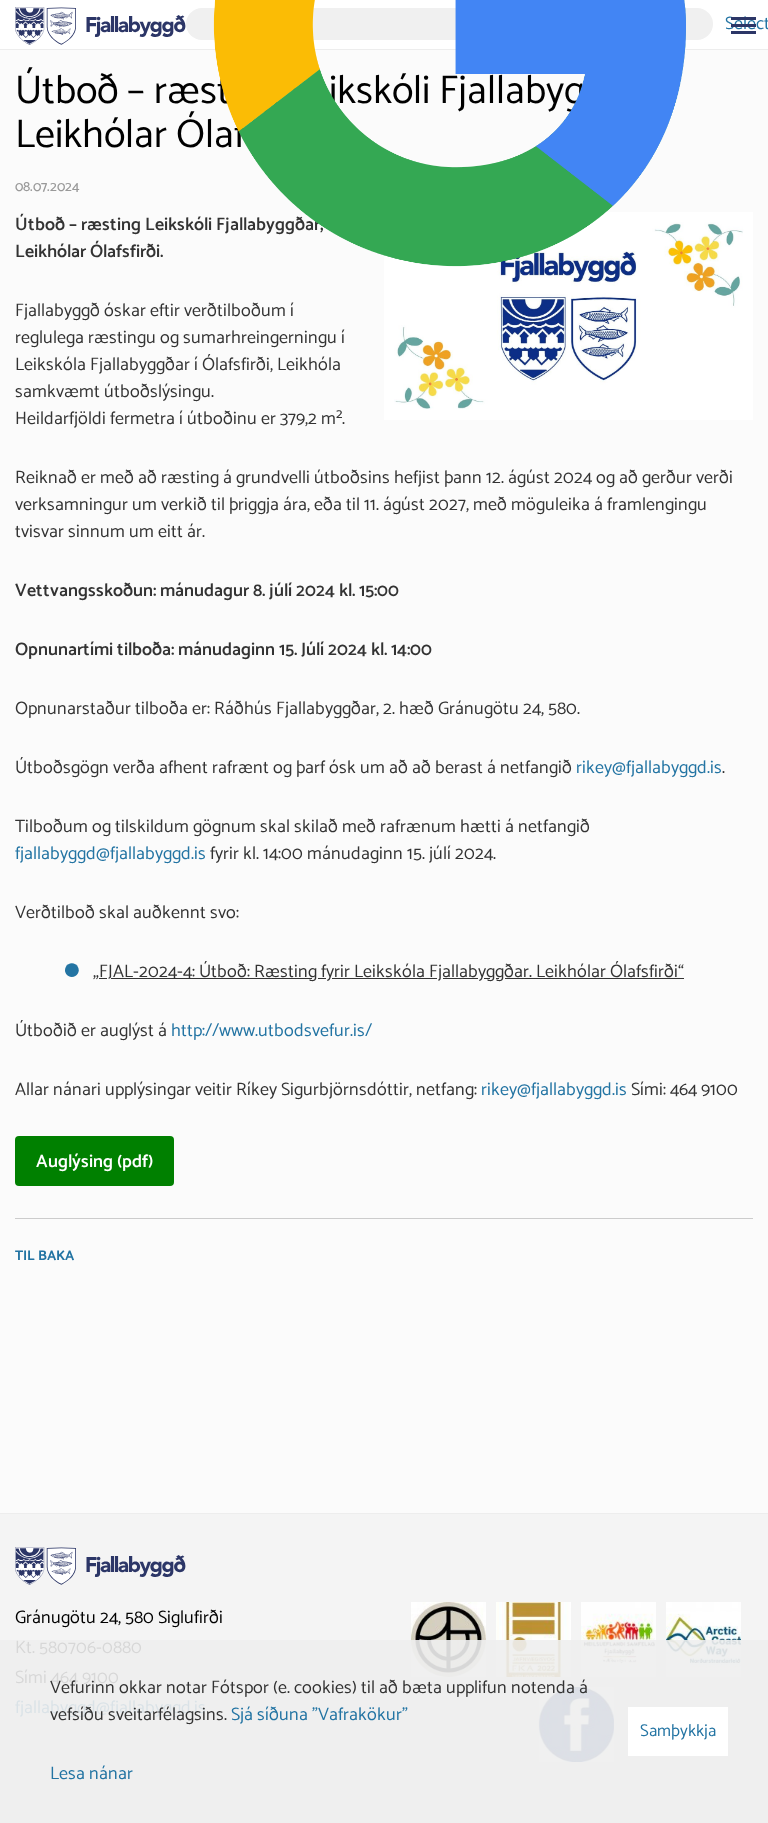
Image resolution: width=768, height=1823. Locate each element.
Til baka (44, 1256)
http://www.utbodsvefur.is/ (271, 1031)
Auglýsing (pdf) (94, 1162)
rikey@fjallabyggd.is (649, 768)
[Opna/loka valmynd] (743, 25)
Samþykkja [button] (678, 1731)
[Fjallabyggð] (100, 24)
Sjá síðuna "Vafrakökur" (319, 1715)
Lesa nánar (91, 1774)
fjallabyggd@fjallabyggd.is (110, 854)
